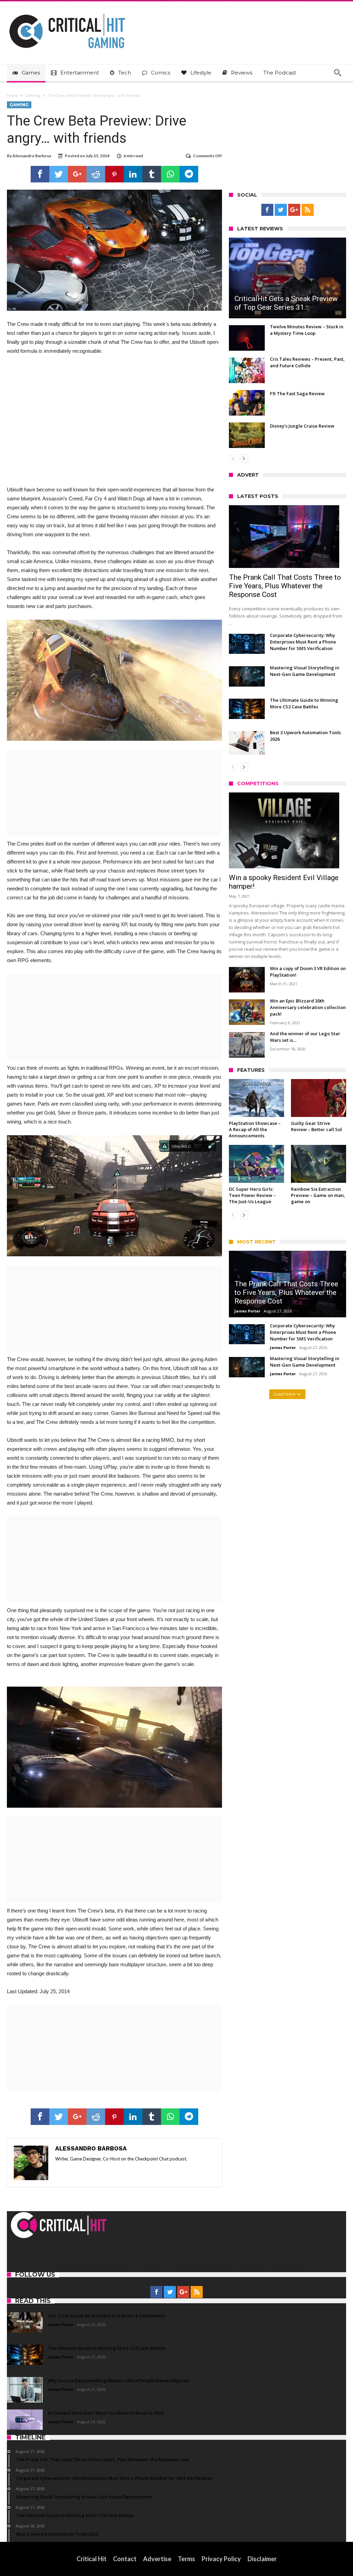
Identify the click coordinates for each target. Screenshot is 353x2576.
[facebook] (40, 174)
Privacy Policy (221, 2559)
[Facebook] (267, 210)
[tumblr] (152, 174)
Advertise (157, 2559)
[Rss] (308, 210)
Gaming (33, 96)
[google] (77, 174)
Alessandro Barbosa (32, 156)
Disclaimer (262, 2559)
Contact (125, 2559)
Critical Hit (92, 2559)
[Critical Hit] (67, 12)
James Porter (247, 1311)
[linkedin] (133, 174)
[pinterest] (114, 174)
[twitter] (59, 174)
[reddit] (96, 174)
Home (12, 96)
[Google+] (294, 210)
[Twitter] (281, 210)
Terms (186, 2559)
